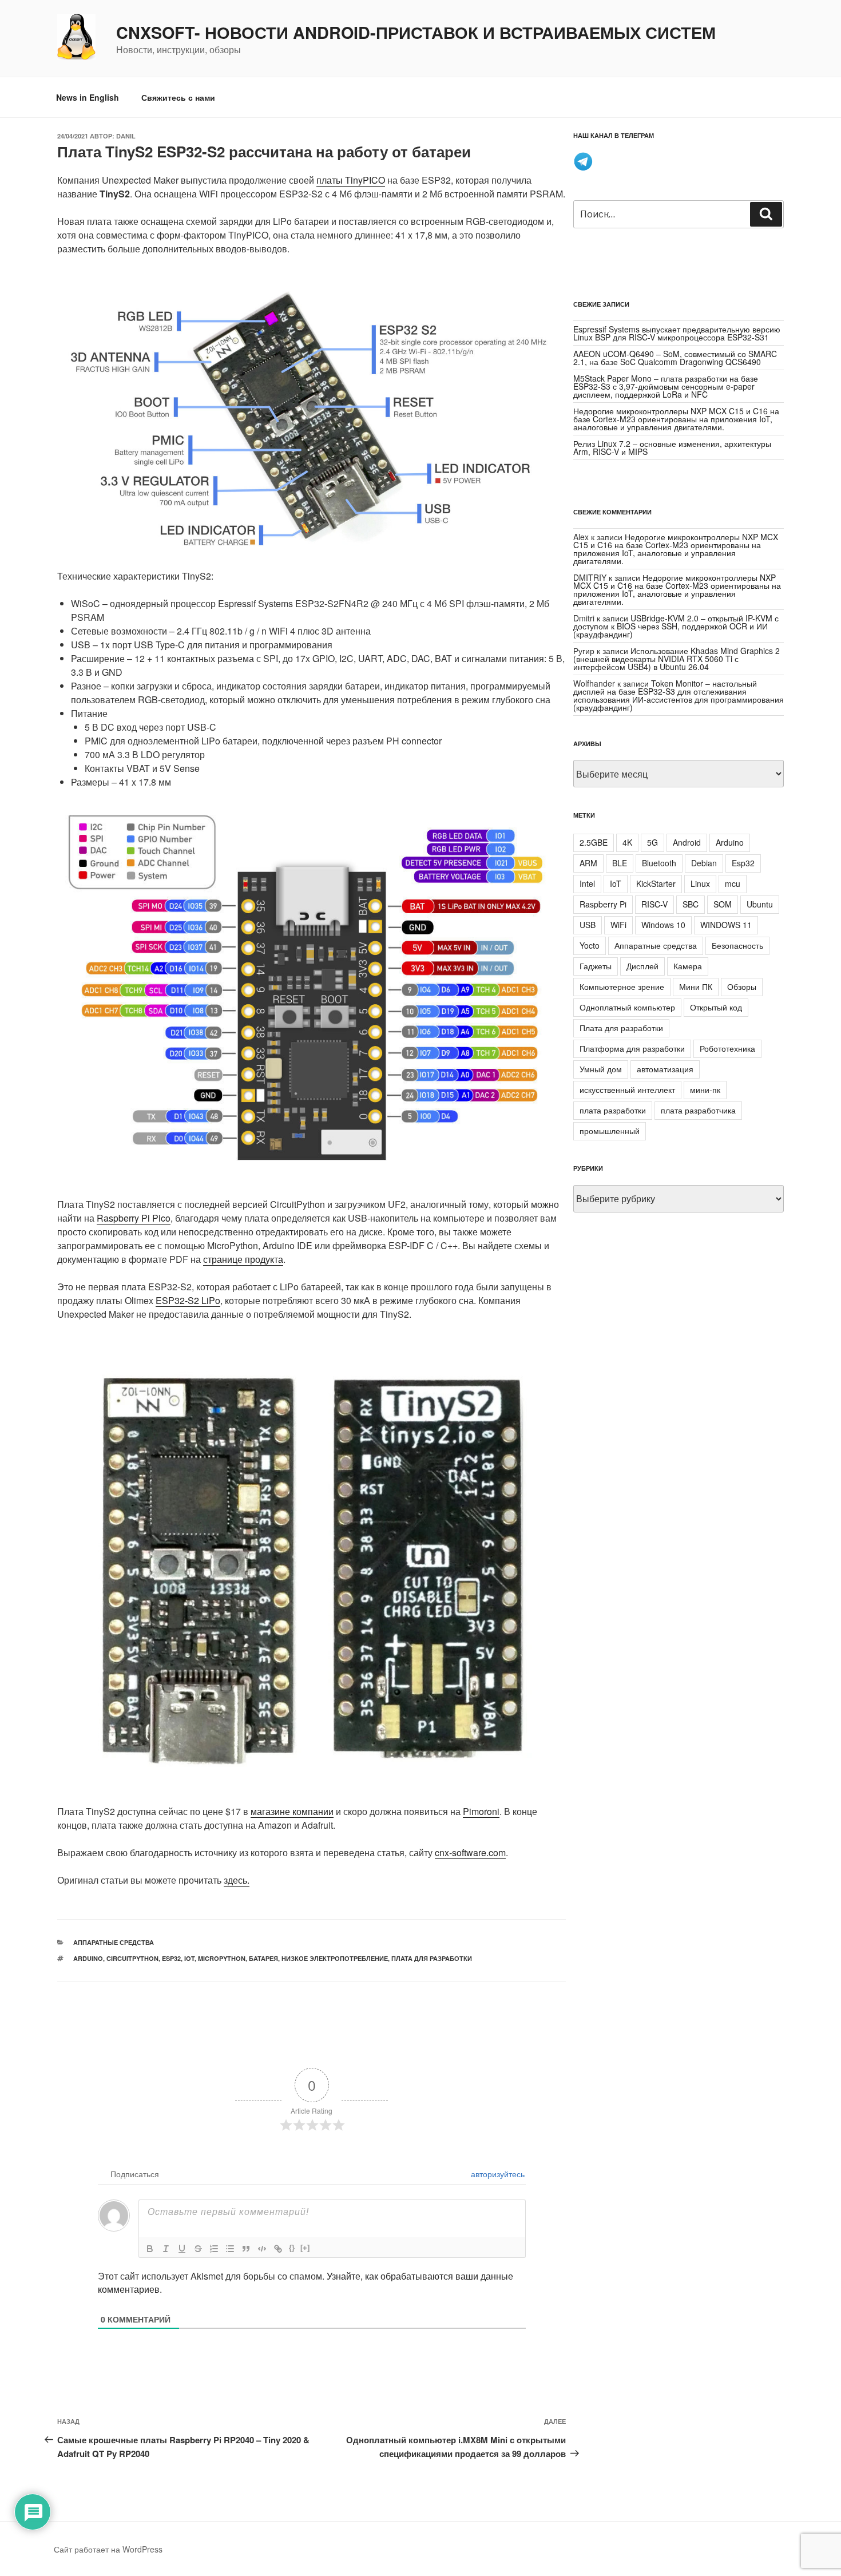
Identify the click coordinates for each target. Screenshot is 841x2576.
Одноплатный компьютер (627, 1007)
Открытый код (716, 1007)
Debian (704, 863)
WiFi (618, 925)
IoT (189, 1958)
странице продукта (243, 1259)
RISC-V (654, 904)
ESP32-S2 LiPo (188, 1300)
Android (687, 842)
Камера (688, 966)
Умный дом (601, 1069)
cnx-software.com (470, 1852)
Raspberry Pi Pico (134, 1218)
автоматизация (665, 1069)
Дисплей (642, 966)
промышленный (610, 1131)
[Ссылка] (278, 2249)
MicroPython (222, 1958)
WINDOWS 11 (726, 925)
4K (627, 842)
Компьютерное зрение (622, 986)
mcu (733, 883)
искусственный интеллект (627, 1089)
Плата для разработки (432, 1958)
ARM (588, 863)
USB (588, 925)
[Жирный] (150, 2249)
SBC (691, 904)
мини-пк (705, 1089)
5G (652, 842)
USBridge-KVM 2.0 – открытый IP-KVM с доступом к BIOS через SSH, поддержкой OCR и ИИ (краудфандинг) (676, 626)
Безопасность (737, 945)
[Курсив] (166, 2249)
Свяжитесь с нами (178, 97)
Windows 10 (663, 925)
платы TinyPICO (351, 180)
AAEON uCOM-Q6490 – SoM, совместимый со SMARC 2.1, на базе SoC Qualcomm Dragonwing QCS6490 (675, 358)
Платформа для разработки (632, 1048)
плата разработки (613, 1110)
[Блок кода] (262, 2249)
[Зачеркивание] (198, 2249)
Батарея (263, 1958)
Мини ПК (696, 986)
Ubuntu (760, 904)
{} (292, 2248)
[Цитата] (246, 2249)
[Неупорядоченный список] (230, 2249)
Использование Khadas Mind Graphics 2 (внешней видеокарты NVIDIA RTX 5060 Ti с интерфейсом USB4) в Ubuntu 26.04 (677, 659)
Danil (126, 136)
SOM (723, 904)
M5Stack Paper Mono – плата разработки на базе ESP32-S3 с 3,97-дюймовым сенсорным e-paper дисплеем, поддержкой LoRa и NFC (666, 386)
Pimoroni (481, 1811)
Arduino (88, 1958)
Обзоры (742, 986)
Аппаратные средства (114, 1942)
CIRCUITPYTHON (132, 1958)
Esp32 (171, 1958)
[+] (305, 2248)
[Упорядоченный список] (214, 2249)
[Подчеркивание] (182, 2249)
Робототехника (727, 1048)
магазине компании (292, 1811)
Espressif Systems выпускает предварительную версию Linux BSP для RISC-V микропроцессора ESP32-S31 (677, 333)
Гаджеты (596, 966)
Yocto (590, 945)
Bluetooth (659, 863)
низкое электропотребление (335, 1958)
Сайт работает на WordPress (108, 2549)
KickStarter (656, 883)
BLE (620, 863)
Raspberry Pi (603, 904)
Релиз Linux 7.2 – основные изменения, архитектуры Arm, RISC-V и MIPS (672, 447)
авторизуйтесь (497, 2174)
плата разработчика (698, 1110)
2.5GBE (594, 842)
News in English (88, 97)
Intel (587, 883)
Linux (700, 883)
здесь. (237, 1880)
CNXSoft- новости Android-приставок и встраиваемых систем (416, 33)
